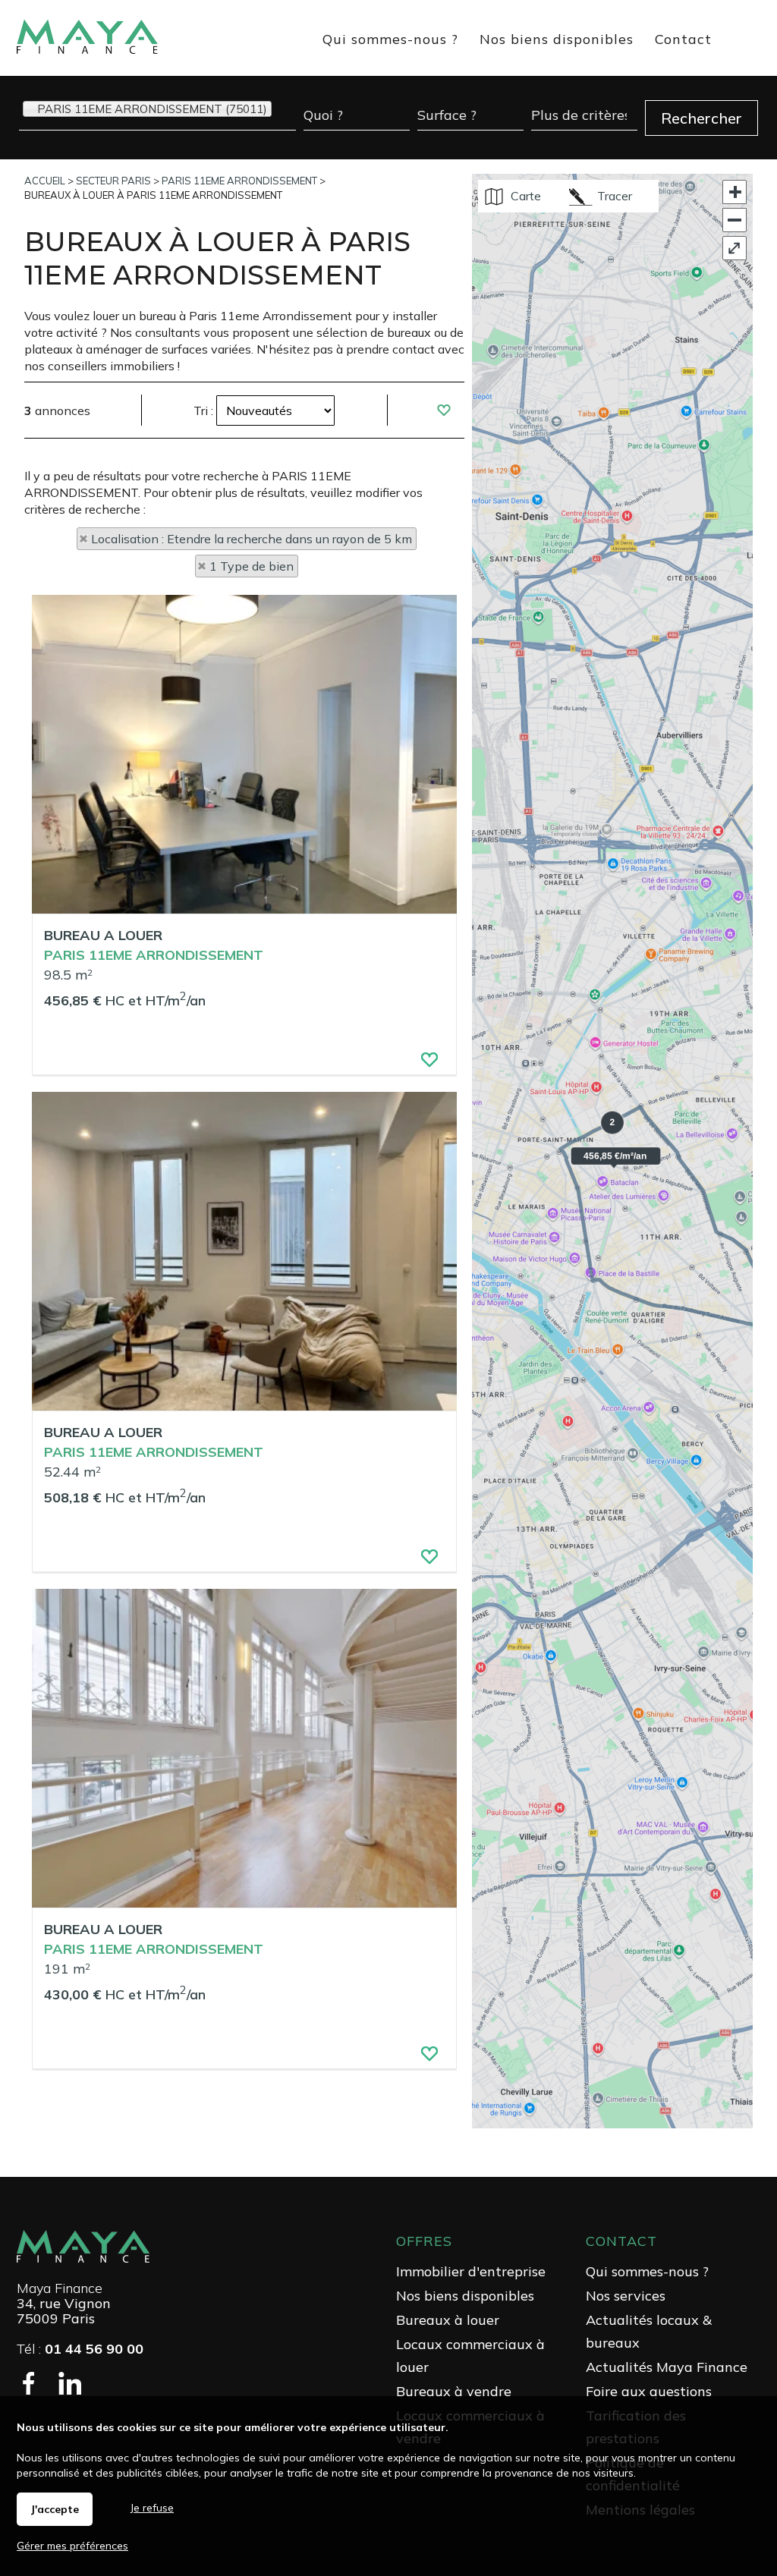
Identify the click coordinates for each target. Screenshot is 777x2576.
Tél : (80, 2349)
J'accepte (55, 2509)
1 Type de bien (252, 566)
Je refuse (152, 2508)
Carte (524, 196)
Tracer (613, 196)
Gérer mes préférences (72, 2546)
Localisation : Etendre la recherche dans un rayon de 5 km (252, 539)
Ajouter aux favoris (421, 1064)
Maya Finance (60, 2288)
